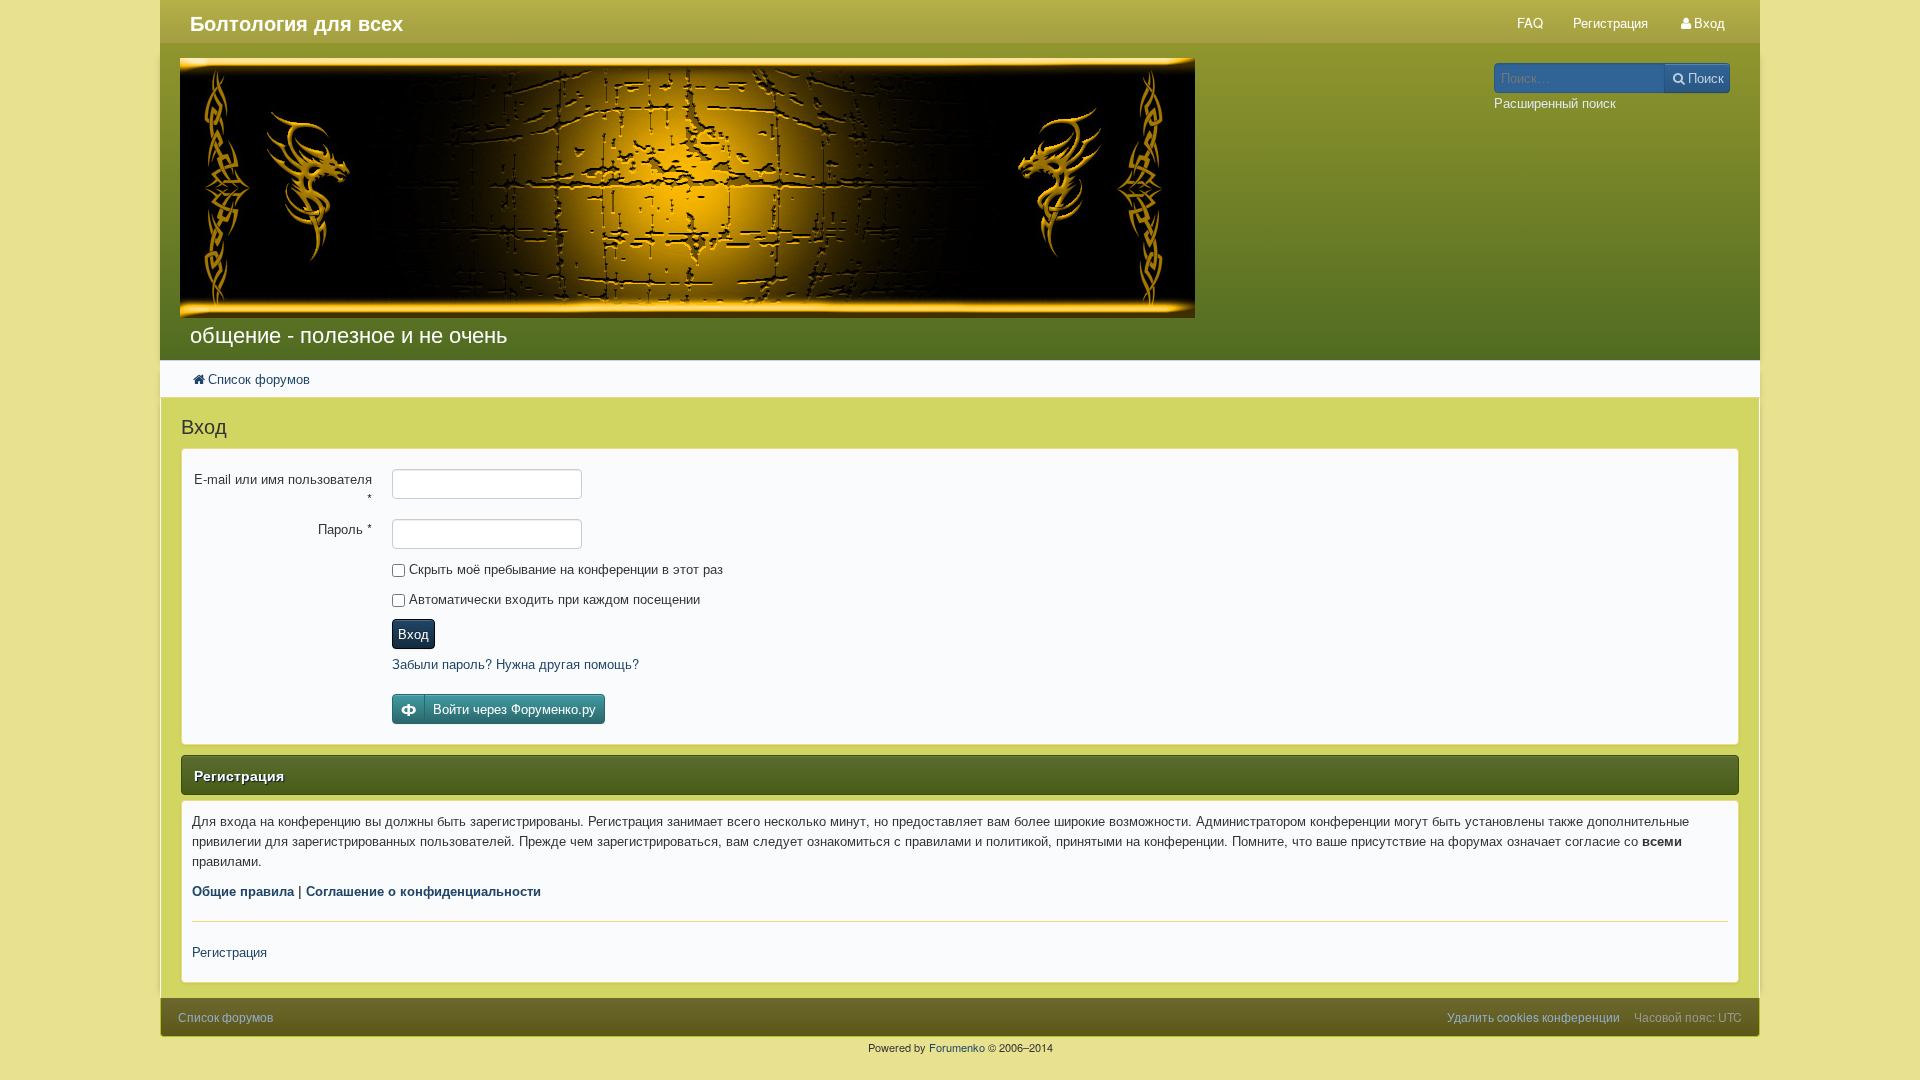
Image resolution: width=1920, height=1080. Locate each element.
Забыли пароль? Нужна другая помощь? (515, 663)
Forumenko (957, 1047)
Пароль (345, 528)
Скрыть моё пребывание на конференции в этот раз (564, 568)
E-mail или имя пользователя (283, 488)
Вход (413, 633)
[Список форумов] (758, 188)
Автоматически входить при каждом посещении (552, 598)
